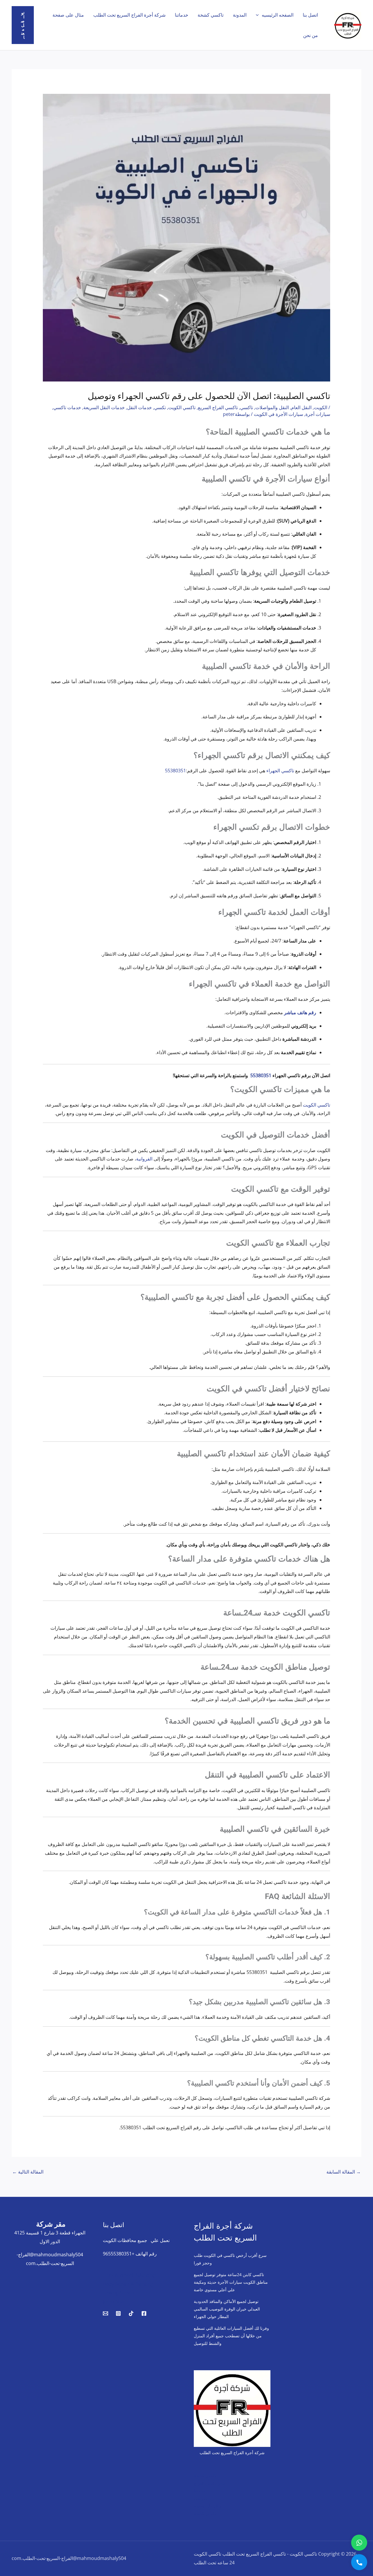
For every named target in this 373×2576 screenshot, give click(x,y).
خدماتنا (182, 15)
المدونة (240, 15)
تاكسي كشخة (211, 15)
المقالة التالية (28, 2172)
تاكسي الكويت (182, 407)
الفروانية (144, 1159)
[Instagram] (118, 2313)
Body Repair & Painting (128, 2284)
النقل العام (301, 407)
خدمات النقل (139, 407)
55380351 (175, 771)
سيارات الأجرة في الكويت (278, 414)
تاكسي (247, 407)
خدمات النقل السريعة (104, 407)
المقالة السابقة (344, 2172)
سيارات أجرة (318, 414)
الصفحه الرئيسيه (278, 15)
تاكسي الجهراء (280, 771)
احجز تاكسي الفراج (210, 2483)
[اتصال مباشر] (359, 2562)
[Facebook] (144, 2313)
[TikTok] (131, 2313)
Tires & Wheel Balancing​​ (129, 2275)
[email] (105, 2313)
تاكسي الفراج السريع (218, 407)
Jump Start (115, 2301)
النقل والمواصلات (272, 407)
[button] (259, 15)
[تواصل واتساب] (359, 2543)
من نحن (310, 35)
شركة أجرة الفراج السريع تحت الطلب (129, 15)
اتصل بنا (310, 15)
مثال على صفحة (68, 15)
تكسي (160, 407)
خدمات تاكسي (67, 407)
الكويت (321, 407)
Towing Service (119, 2293)
